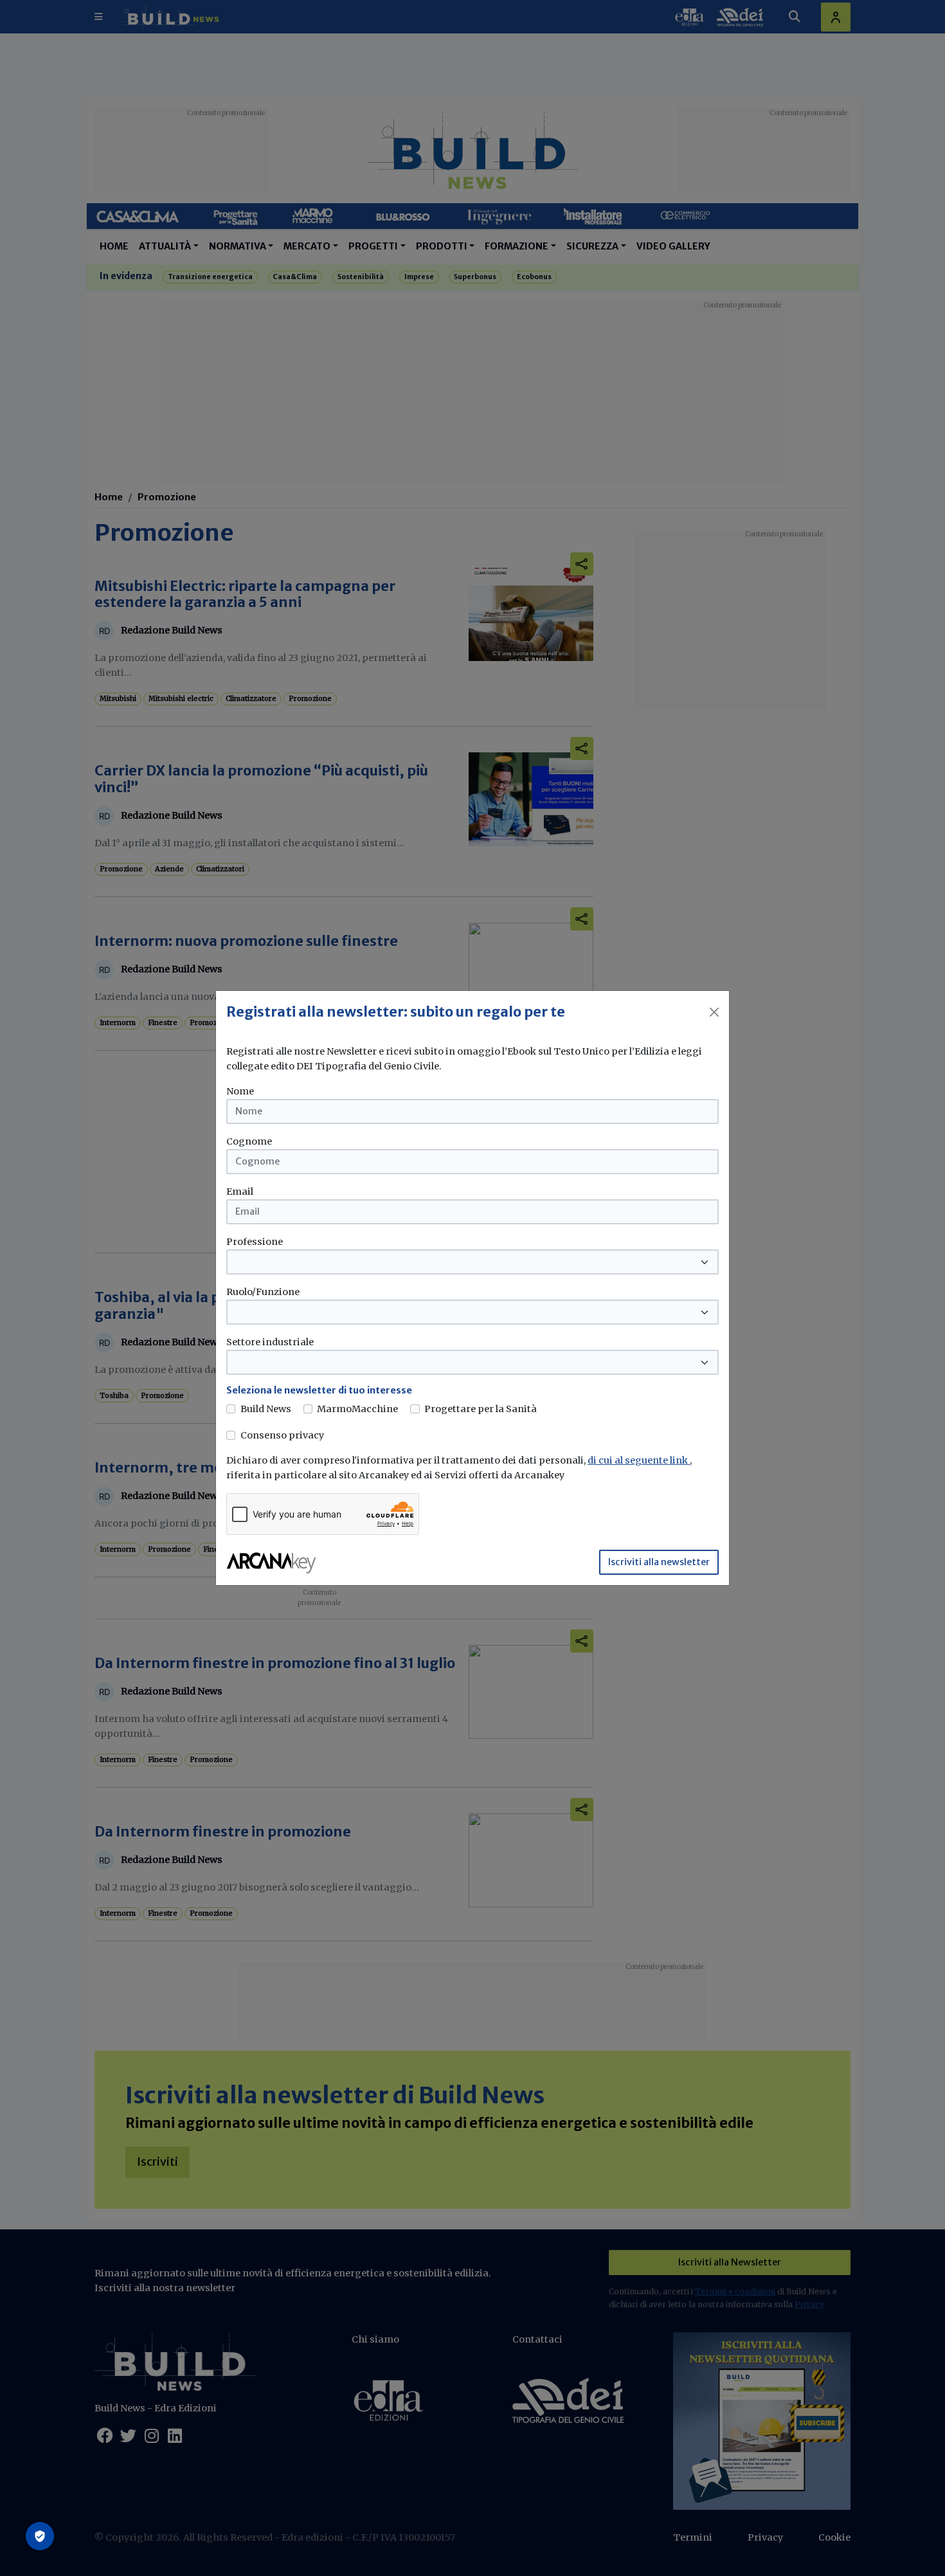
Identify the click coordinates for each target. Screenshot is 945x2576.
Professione (255, 1242)
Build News (266, 1409)
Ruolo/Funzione (263, 1292)
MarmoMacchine (357, 1409)
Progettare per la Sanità (481, 1409)
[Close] (714, 1012)
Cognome (249, 1141)
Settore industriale (270, 1342)
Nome (240, 1091)
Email (240, 1192)
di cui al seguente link (639, 1460)
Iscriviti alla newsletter (659, 1562)
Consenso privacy (282, 1435)
